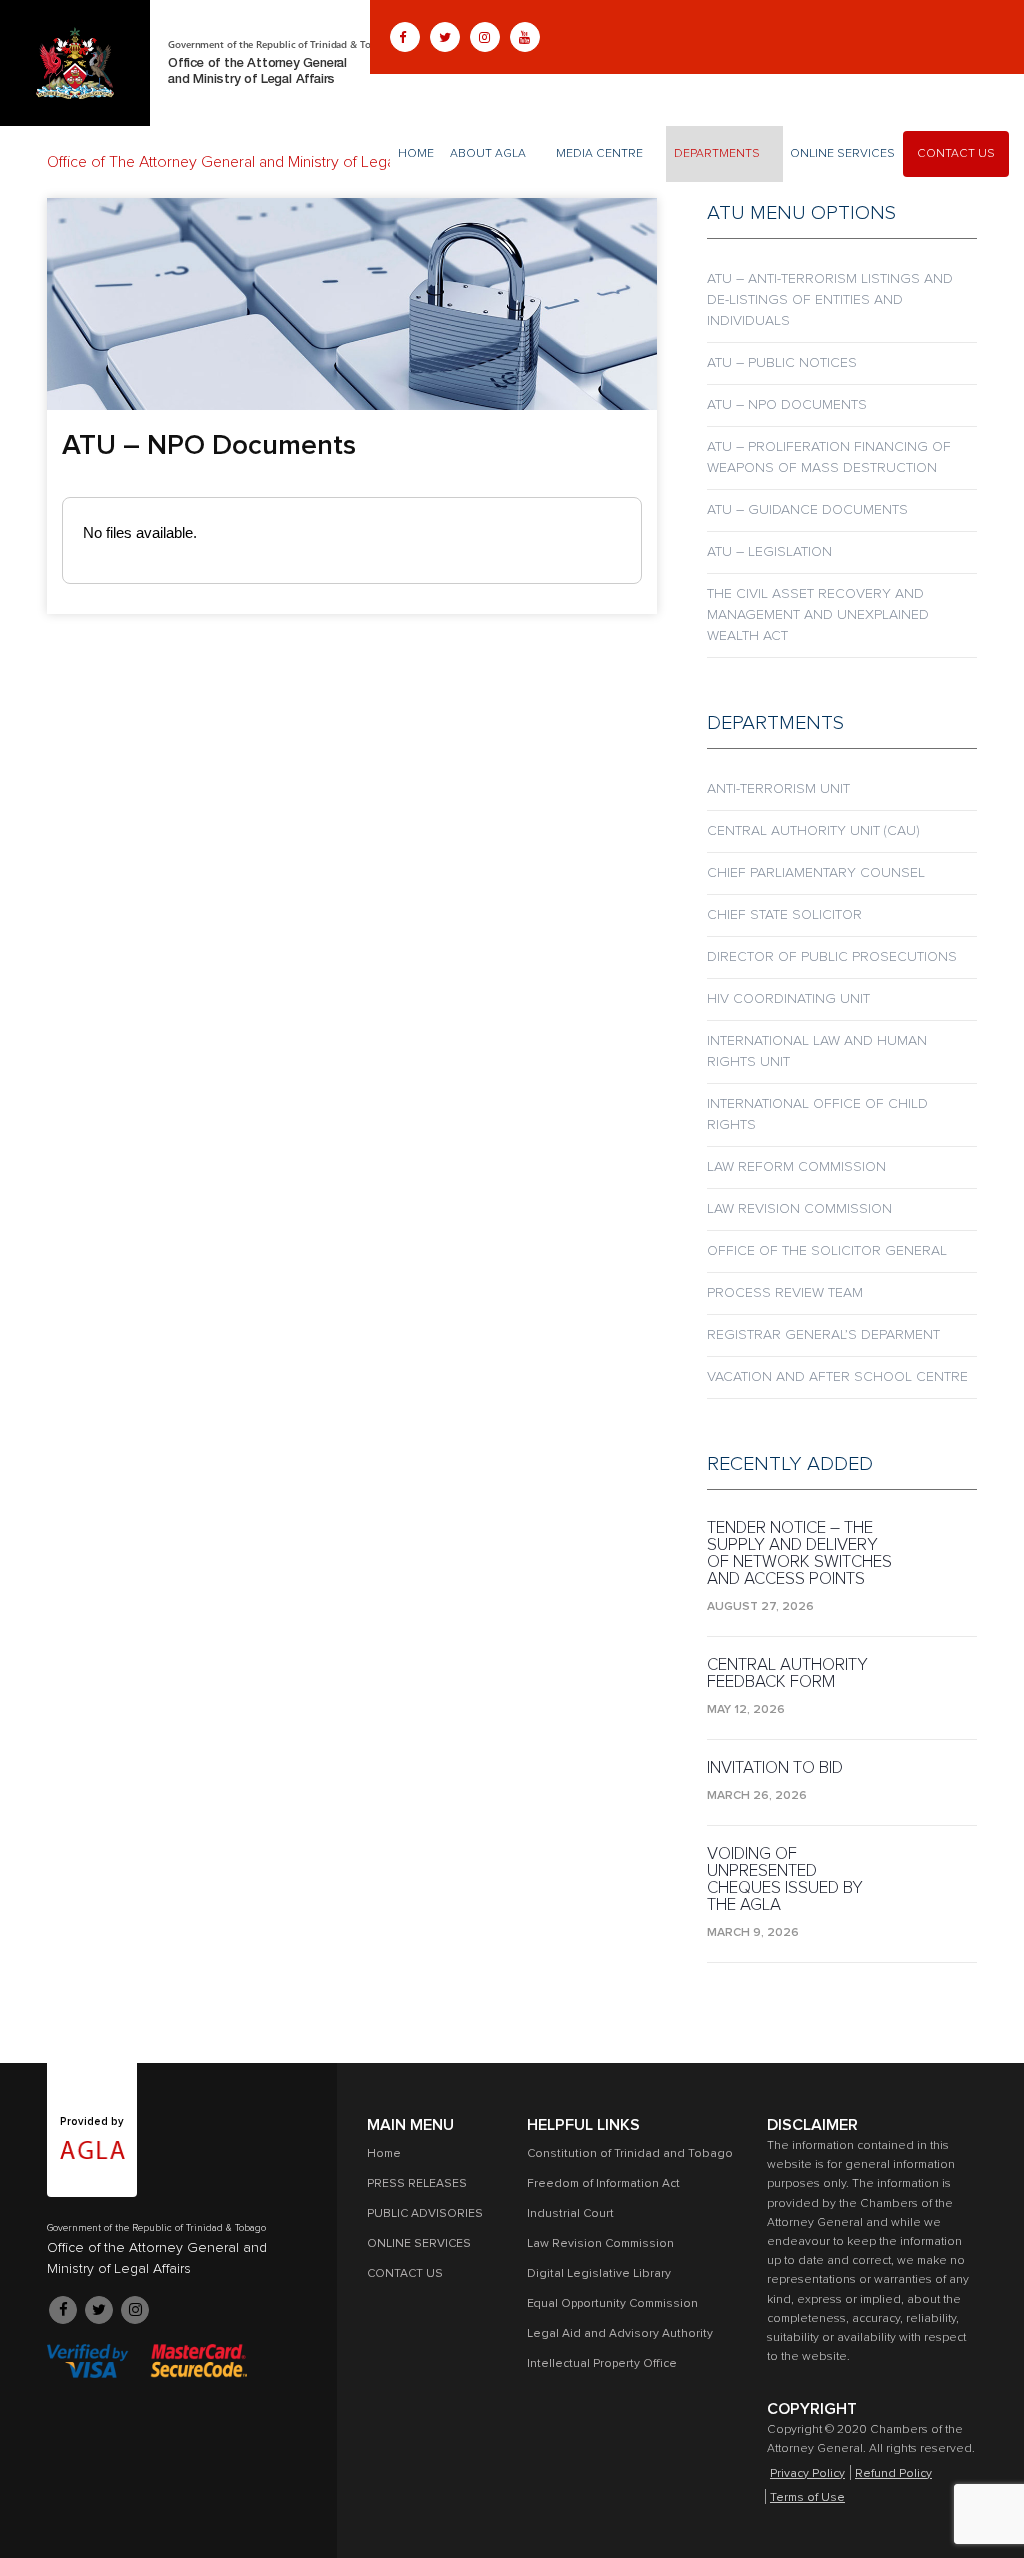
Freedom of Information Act (603, 2184)
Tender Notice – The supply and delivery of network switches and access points (799, 1554)
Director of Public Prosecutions (832, 957)
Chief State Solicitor (784, 915)
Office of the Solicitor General (827, 1251)
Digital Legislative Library (599, 2274)
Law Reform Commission (796, 1167)
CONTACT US (956, 154)
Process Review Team (785, 1293)
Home (416, 154)
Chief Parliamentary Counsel (816, 873)
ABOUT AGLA (488, 154)
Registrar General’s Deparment (823, 1335)
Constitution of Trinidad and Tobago (630, 2154)
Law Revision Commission (799, 1209)
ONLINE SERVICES (842, 154)
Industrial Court (570, 2214)
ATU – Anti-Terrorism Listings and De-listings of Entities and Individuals (830, 300)
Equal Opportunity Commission (612, 2304)
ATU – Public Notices (782, 363)
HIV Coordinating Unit (788, 999)
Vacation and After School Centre (837, 1377)
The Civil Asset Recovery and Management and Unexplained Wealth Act (818, 615)
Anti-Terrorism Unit (778, 789)
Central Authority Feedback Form (787, 1674)
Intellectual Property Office (602, 2364)
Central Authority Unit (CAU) (813, 831)
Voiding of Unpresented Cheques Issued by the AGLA (785, 1880)
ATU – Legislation (769, 552)
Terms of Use (807, 2498)
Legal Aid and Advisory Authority (620, 2334)
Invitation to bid (775, 1768)
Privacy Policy (807, 2474)
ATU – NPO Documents (787, 405)
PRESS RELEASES (417, 2184)
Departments (717, 154)
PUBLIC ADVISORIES (425, 2214)
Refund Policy (893, 2474)
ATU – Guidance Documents (807, 510)
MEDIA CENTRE (599, 154)
